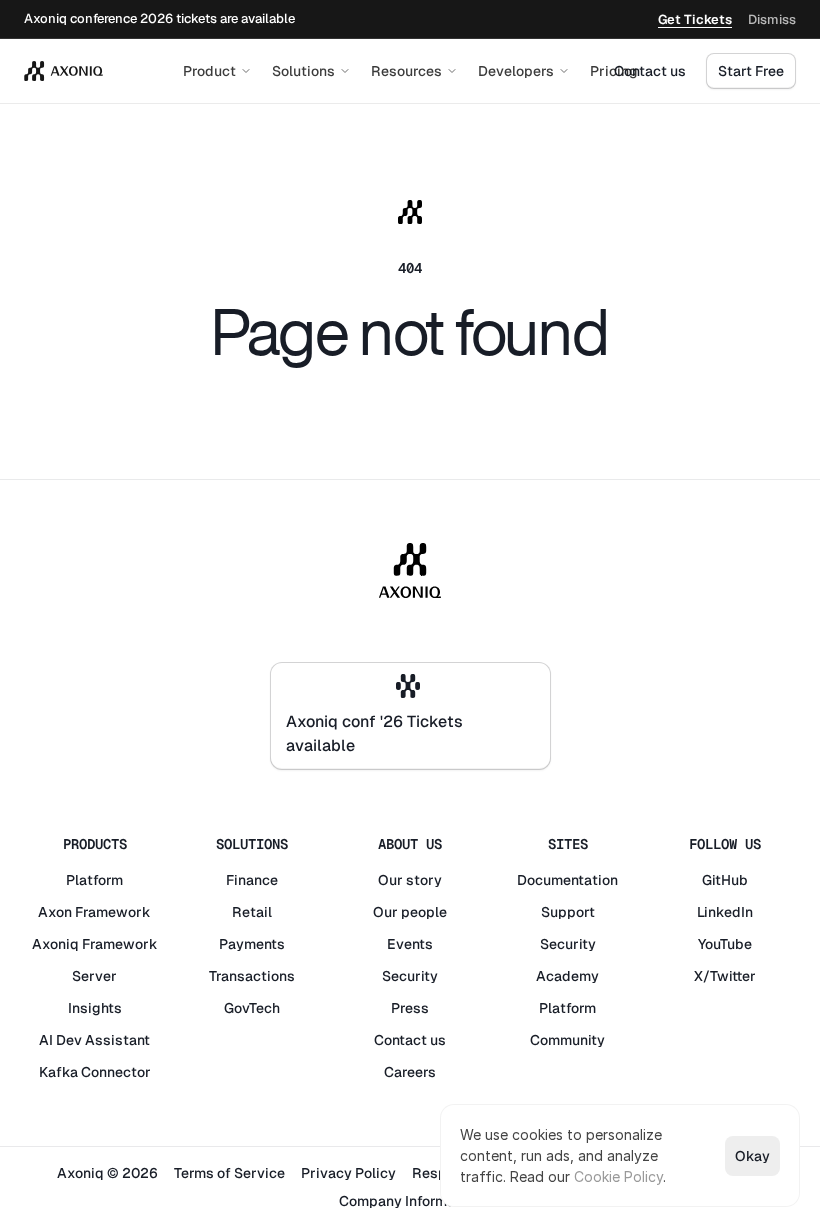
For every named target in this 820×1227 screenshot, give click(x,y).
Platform (94, 880)
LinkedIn (725, 912)
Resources (406, 71)
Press (410, 1008)
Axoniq (55, 944)
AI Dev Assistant (94, 1040)
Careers (410, 1072)
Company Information (410, 1201)
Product (209, 71)
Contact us (650, 71)
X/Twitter (725, 976)
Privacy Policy (348, 1173)
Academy (567, 976)
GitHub (725, 880)
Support (568, 912)
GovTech (252, 1008)
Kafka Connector (95, 1072)
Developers (516, 71)
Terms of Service (229, 1173)
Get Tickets (695, 19)
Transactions (252, 976)
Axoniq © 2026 (107, 1173)
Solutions (303, 71)
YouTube (725, 944)
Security (410, 976)
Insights (95, 1008)
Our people (410, 912)
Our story (410, 880)
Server (94, 976)
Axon (55, 912)
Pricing (614, 71)
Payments (252, 944)
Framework (113, 912)
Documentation (567, 880)
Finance (252, 880)
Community (567, 1040)
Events (410, 944)
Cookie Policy (618, 1176)
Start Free (751, 71)
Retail (252, 912)
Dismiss (772, 19)
